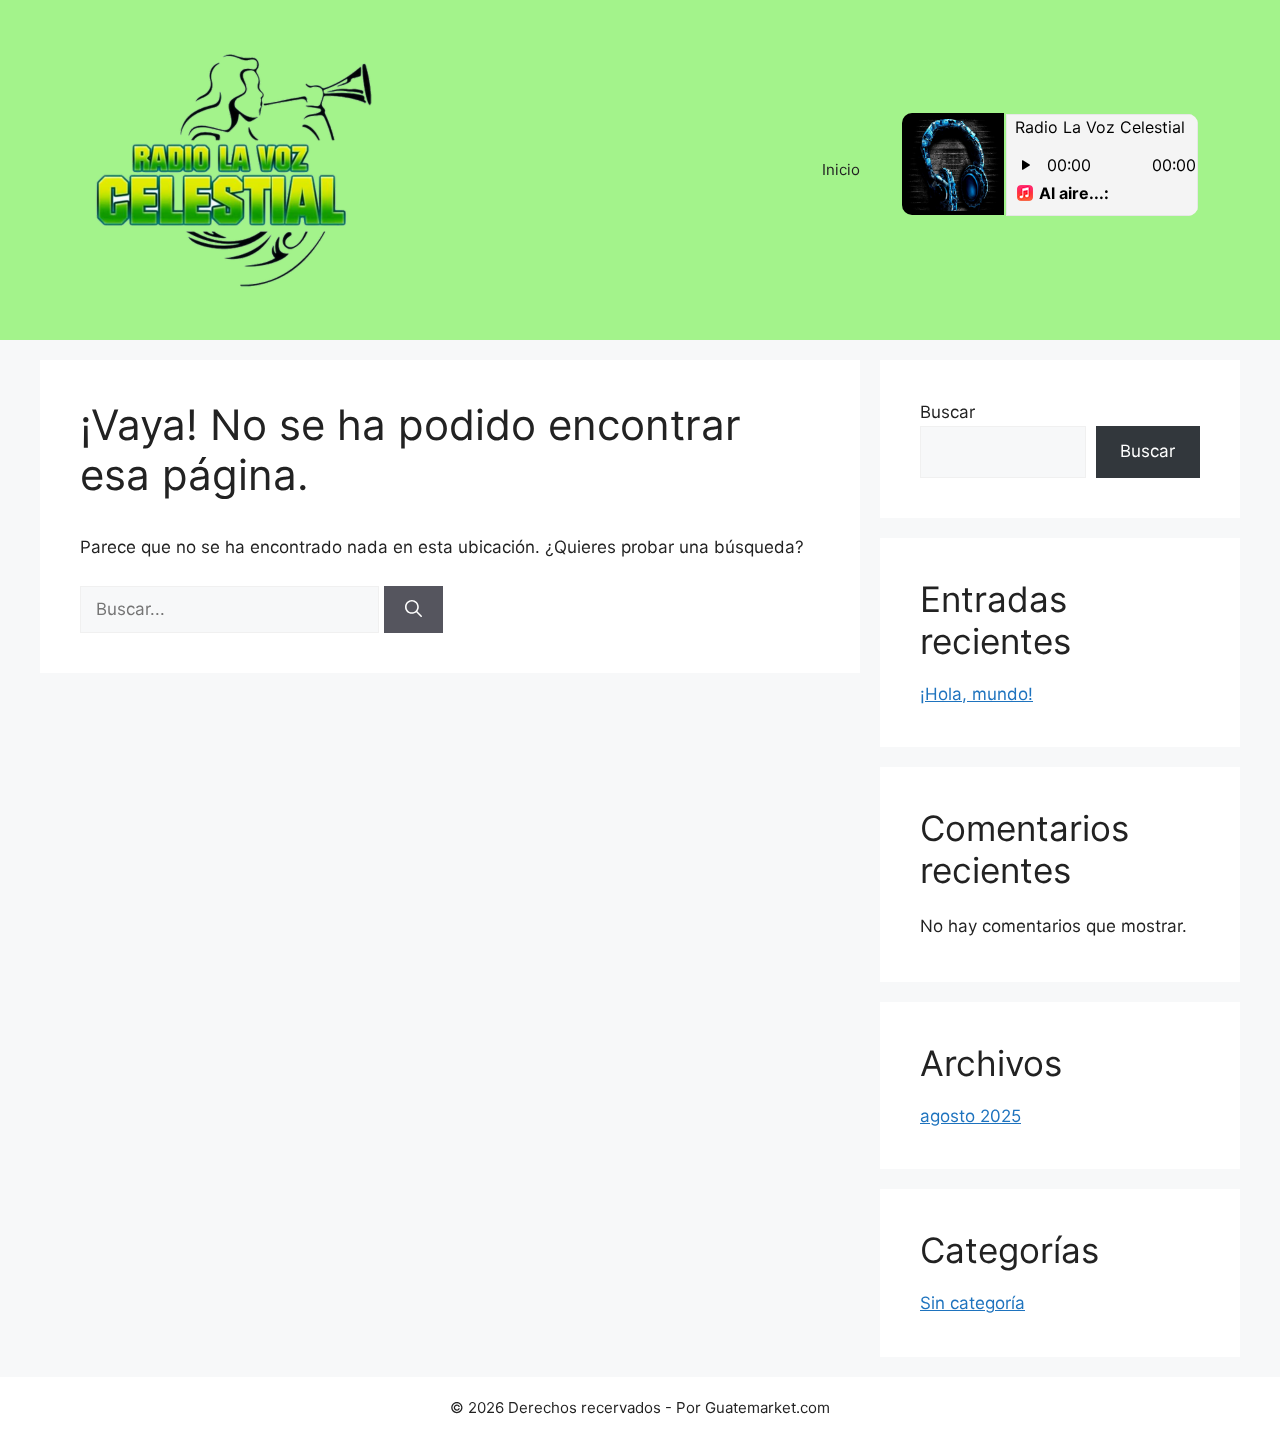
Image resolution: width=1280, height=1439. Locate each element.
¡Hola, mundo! (976, 694)
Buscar (947, 412)
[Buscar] (413, 610)
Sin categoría (972, 1303)
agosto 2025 (970, 1116)
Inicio (841, 169)
